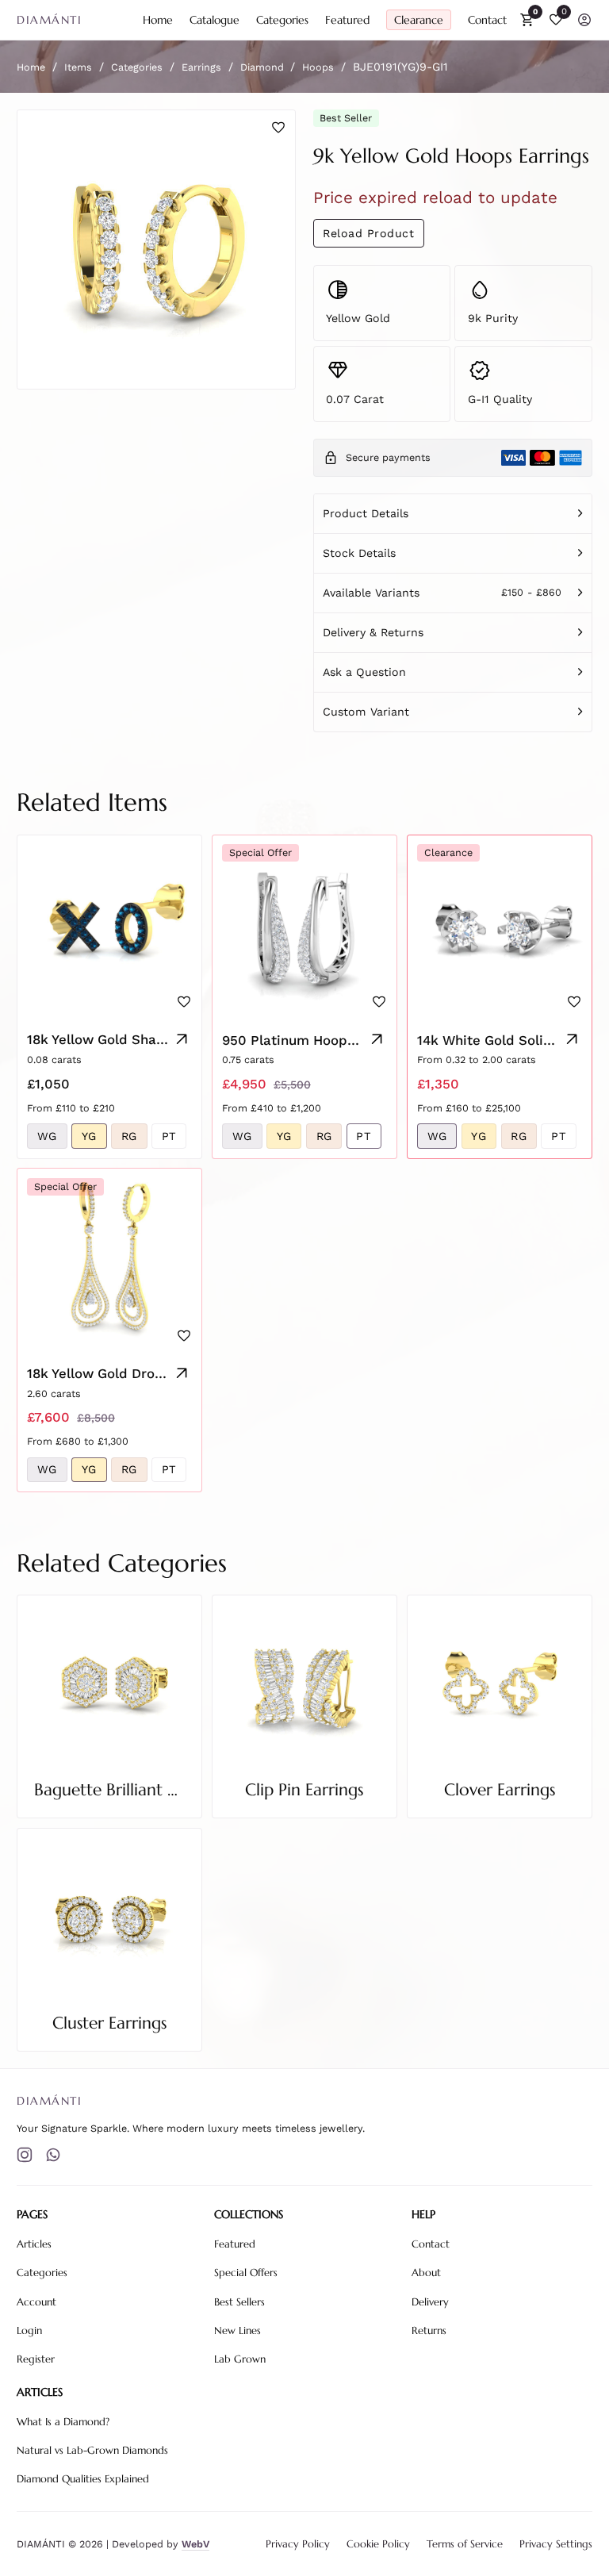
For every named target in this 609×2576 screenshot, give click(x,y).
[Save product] (278, 128)
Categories (282, 20)
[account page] (584, 20)
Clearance (419, 20)
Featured (347, 20)
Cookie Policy (378, 2544)
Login (29, 2331)
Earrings (201, 67)
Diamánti (49, 20)
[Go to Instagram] (25, 2155)
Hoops (318, 67)
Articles (34, 2244)
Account (36, 2302)
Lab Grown (240, 2359)
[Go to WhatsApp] (53, 2155)
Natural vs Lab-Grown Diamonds (92, 2451)
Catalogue (214, 20)
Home (158, 20)
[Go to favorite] (556, 20)
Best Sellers (239, 2302)
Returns (429, 2331)
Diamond (262, 67)
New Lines (237, 2331)
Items (78, 67)
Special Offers (246, 2273)
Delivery (430, 2302)
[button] (453, 513)
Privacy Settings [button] (556, 2544)
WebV (195, 2544)
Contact (487, 20)
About (426, 2273)
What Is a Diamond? (63, 2422)
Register (36, 2359)
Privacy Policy (298, 2544)
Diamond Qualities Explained (83, 2479)
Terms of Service (465, 2544)
